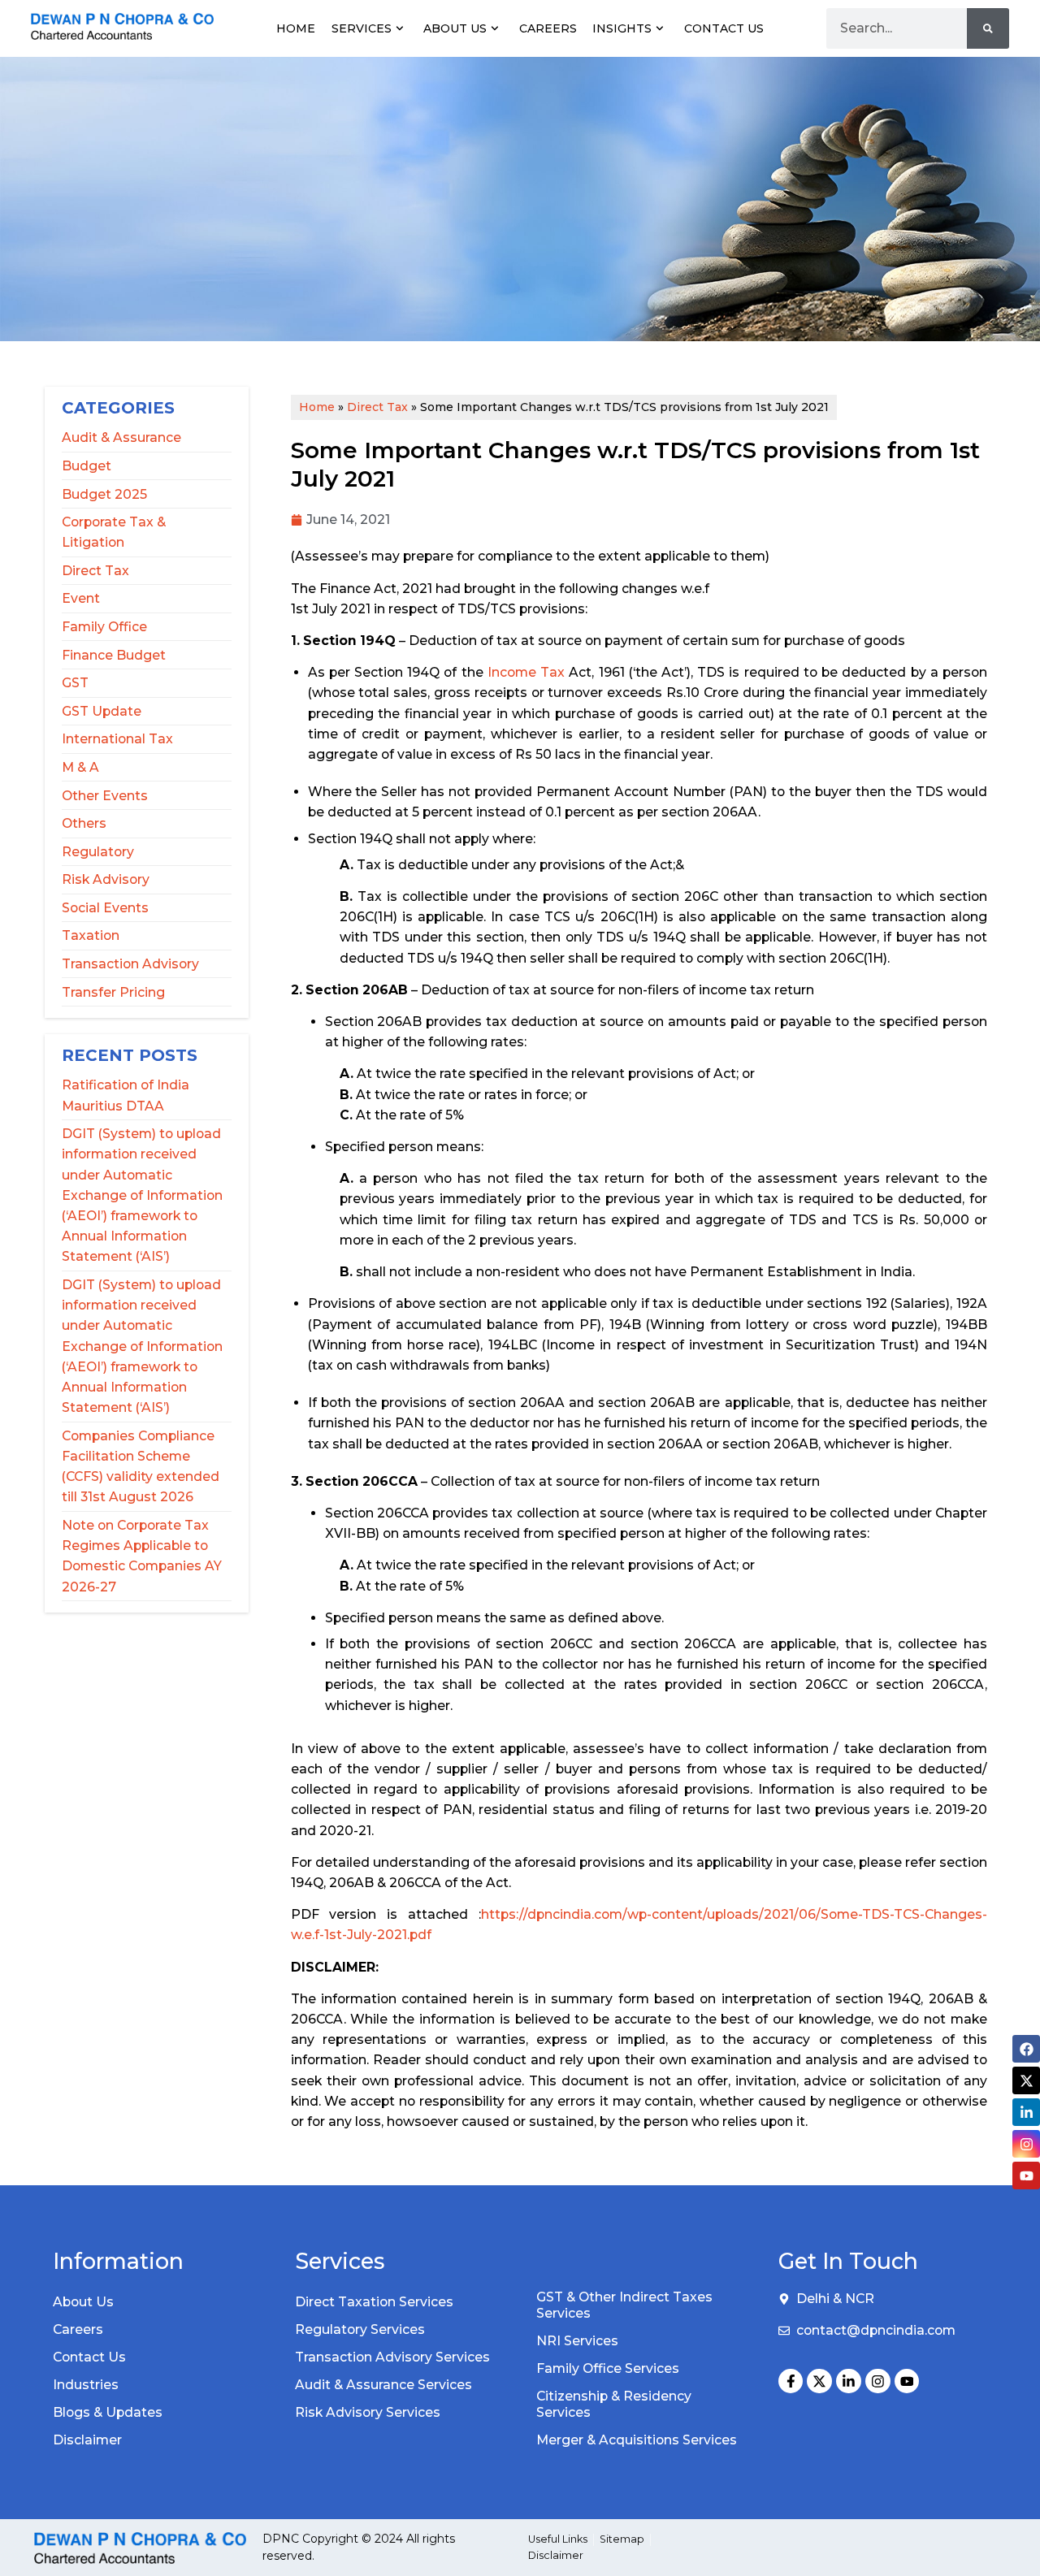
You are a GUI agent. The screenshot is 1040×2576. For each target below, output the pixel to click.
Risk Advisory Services (368, 2412)
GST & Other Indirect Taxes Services (624, 2305)
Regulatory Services (360, 2329)
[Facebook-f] (791, 2381)
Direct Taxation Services (374, 2302)
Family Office (104, 627)
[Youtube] (907, 2381)
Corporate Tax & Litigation (114, 532)
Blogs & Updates (108, 2412)
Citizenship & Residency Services (614, 2404)
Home (296, 28)
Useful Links (558, 2539)
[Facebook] (1026, 2049)
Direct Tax (95, 571)
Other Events (105, 796)
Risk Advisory (106, 879)
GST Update (102, 711)
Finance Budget (114, 655)
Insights (622, 28)
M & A (80, 767)
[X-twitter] (819, 2381)
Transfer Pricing (113, 992)
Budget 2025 (104, 494)
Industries (86, 2385)
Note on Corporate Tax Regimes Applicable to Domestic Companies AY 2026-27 (142, 1556)
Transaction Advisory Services (392, 2357)
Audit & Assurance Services (383, 2385)
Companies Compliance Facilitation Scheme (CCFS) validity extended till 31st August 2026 (141, 1467)
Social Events (105, 908)
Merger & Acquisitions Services (637, 2440)
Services (362, 28)
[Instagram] (878, 2381)
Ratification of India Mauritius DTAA (126, 1095)
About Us (455, 28)
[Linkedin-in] (849, 2381)
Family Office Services (608, 2368)
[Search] (988, 28)
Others (84, 823)
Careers (548, 28)
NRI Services (577, 2341)
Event (81, 598)
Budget (87, 466)
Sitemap (622, 2539)
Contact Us (724, 28)
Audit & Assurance (121, 437)
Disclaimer (87, 2440)
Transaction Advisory (130, 964)
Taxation (91, 935)
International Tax (117, 739)
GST (75, 683)
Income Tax (526, 672)
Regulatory (98, 852)
